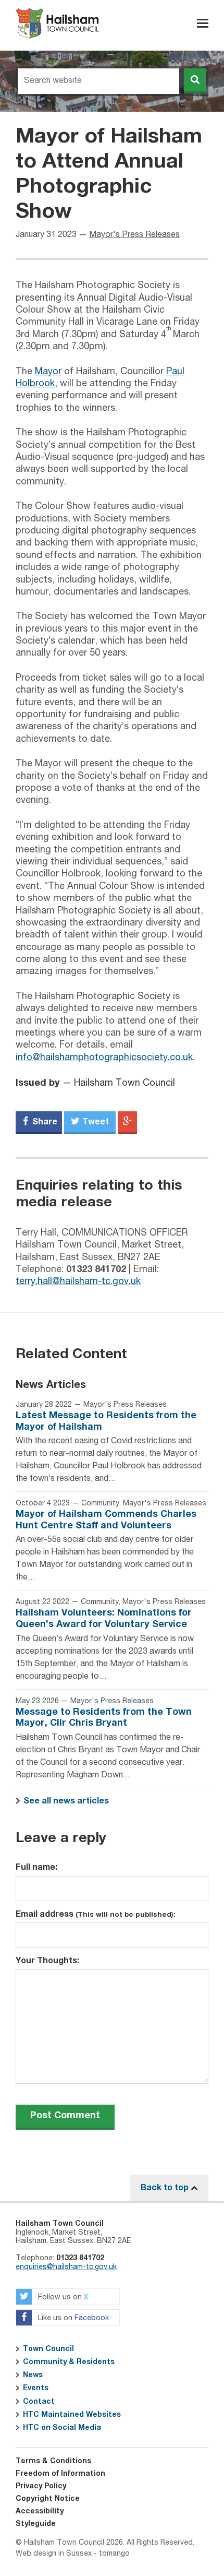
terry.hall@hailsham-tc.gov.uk (78, 1281)
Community (100, 1503)
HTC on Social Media (62, 2428)
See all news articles (66, 1801)
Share (44, 1122)
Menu (203, 23)
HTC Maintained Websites (72, 2415)
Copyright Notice (48, 2499)
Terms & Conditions (53, 2461)
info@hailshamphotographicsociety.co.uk (104, 1058)
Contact (39, 2402)
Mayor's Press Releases (134, 235)
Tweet (95, 1122)
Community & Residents (69, 2362)
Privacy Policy (41, 2486)
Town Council (48, 2349)
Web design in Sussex (54, 2554)
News (33, 2375)
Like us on (72, 2318)
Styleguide (36, 2524)
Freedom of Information (60, 2474)
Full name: (36, 1867)
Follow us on (62, 2297)
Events (36, 2388)
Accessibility (40, 2511)
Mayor (48, 372)
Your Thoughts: (47, 1961)
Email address (96, 1914)
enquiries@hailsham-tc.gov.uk (66, 2267)
